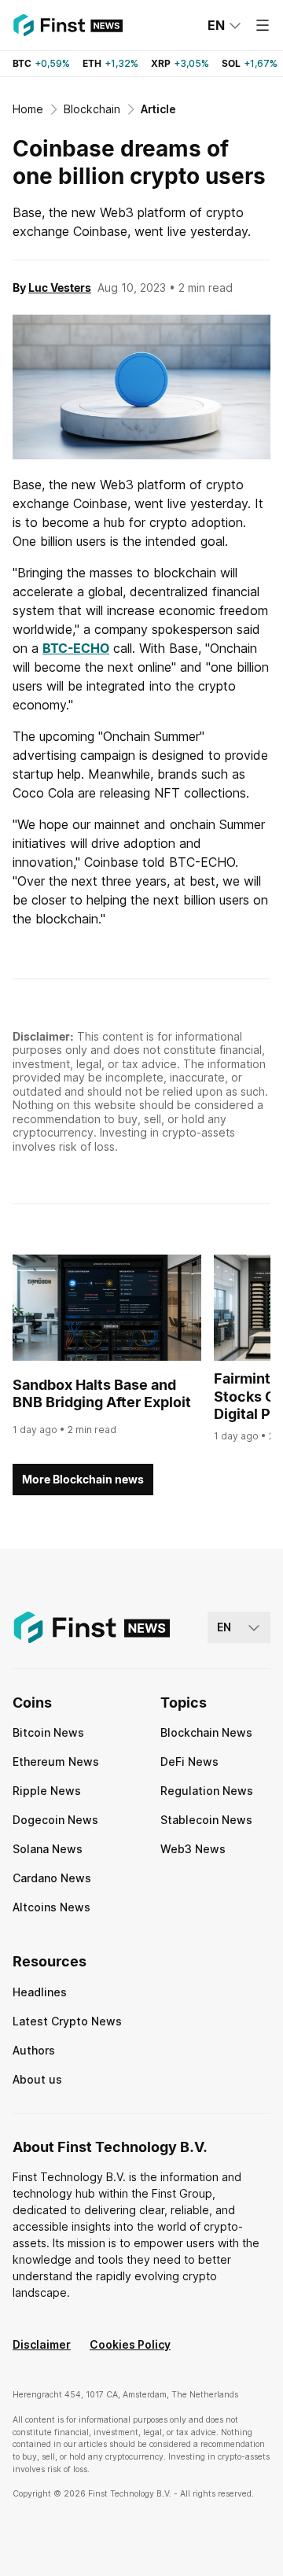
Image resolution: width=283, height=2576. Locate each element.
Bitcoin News (48, 1732)
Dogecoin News (55, 1820)
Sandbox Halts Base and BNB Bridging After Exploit (102, 1394)
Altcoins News (51, 1907)
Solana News (48, 1849)
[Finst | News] (68, 25)
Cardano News (52, 1878)
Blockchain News (206, 1732)
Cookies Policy (130, 2344)
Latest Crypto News (67, 2021)
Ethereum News (56, 1762)
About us (37, 2079)
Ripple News (47, 1791)
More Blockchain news (83, 1479)
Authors (34, 2050)
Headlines (40, 1992)
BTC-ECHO (76, 648)
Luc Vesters (60, 287)
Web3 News (193, 1849)
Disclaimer (42, 2344)
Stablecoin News (206, 1820)
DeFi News (189, 1762)
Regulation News (207, 1791)
